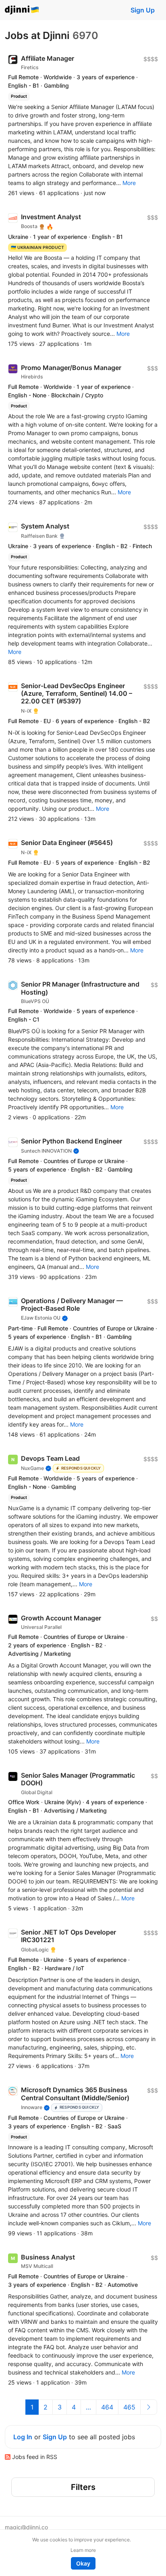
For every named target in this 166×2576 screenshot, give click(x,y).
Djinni (22, 10)
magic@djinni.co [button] (26, 2527)
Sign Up (143, 10)
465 (129, 2407)
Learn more (83, 2550)
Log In (23, 2437)
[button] (129, 183)
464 (107, 2407)
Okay (83, 2563)
